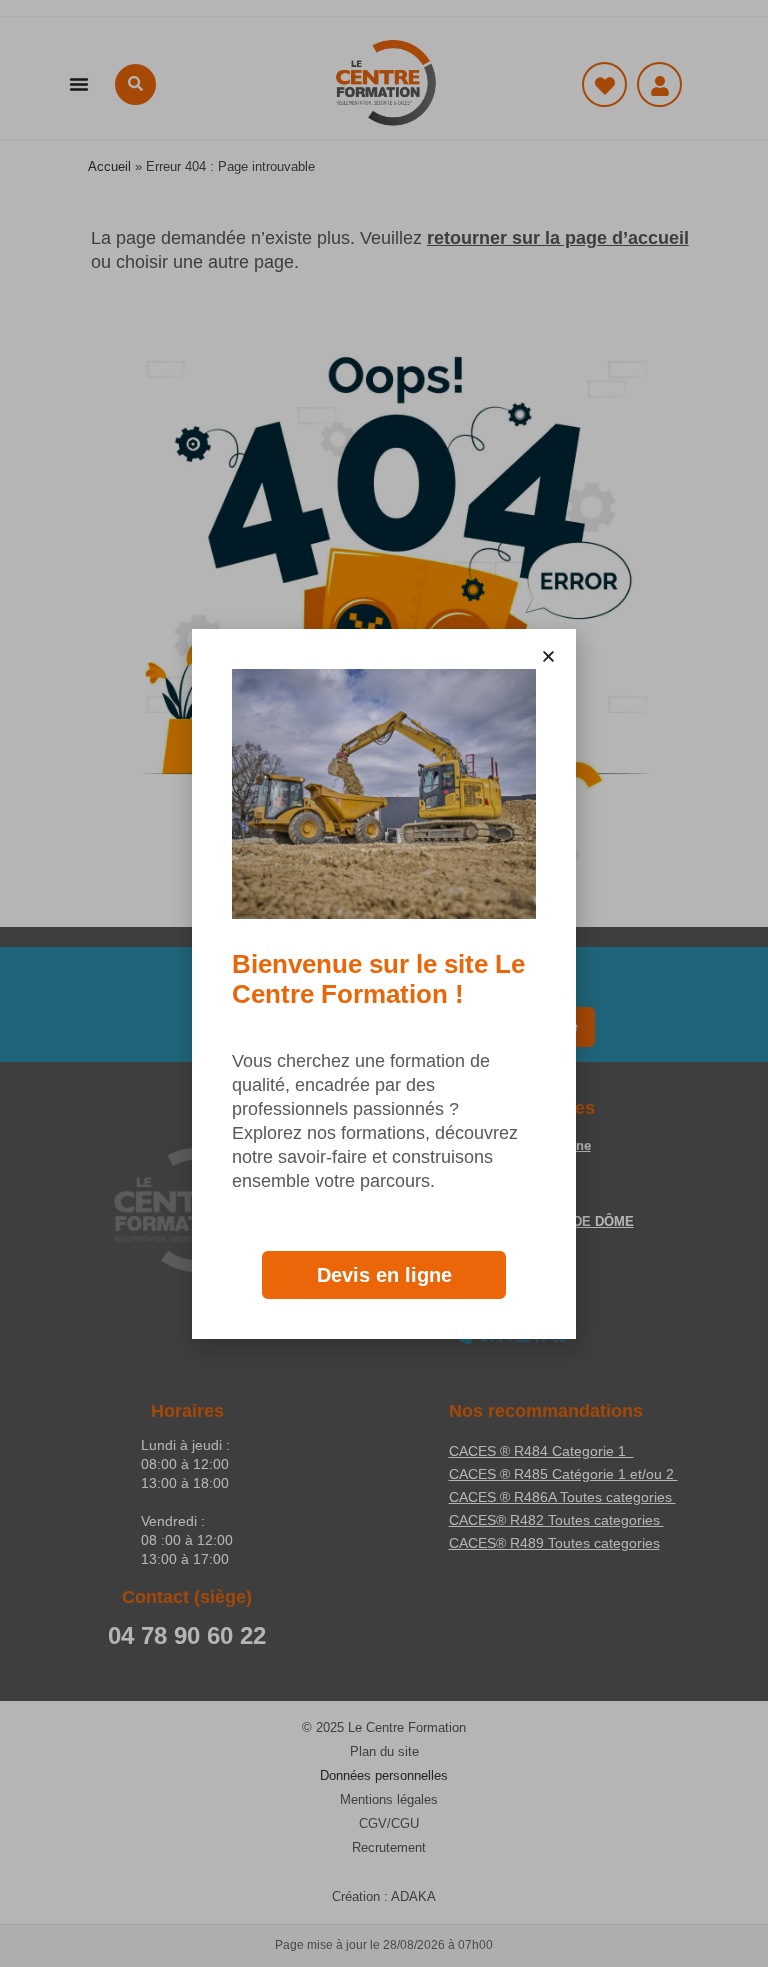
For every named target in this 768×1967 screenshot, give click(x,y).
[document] (384, 983)
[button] (548, 656)
